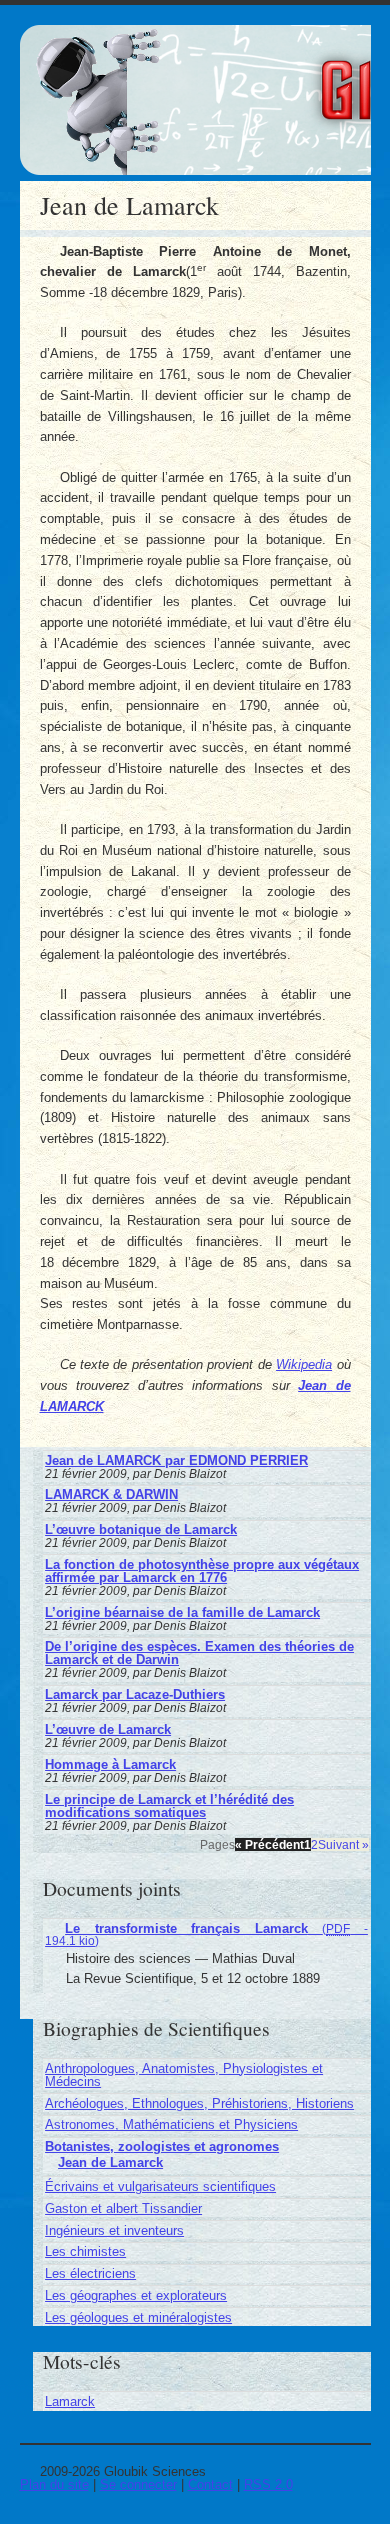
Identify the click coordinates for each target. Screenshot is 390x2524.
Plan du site (54, 2484)
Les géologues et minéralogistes (138, 2317)
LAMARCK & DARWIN (111, 1494)
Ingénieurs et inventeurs (114, 2230)
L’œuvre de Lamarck (108, 1729)
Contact (210, 2484)
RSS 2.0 (268, 2484)
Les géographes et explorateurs (136, 2295)
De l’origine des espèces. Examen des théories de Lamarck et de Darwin (199, 1653)
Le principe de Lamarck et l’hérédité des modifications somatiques (169, 1806)
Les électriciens (90, 2273)
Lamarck (70, 2401)
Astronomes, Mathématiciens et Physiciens (171, 2124)
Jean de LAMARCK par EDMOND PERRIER (176, 1460)
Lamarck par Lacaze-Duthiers (135, 1694)
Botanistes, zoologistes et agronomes (162, 2146)
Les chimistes (85, 2251)
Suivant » (343, 1844)
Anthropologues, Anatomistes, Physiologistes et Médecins (184, 2075)
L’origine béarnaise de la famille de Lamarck (182, 1612)
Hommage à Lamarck (110, 1764)
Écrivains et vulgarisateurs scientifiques (160, 2186)
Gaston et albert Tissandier (123, 2208)
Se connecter (138, 2484)
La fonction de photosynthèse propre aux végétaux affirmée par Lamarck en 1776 (202, 1571)
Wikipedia (304, 1364)
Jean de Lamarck (110, 2162)
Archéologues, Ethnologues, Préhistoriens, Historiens (199, 2103)
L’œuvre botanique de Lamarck (141, 1529)
